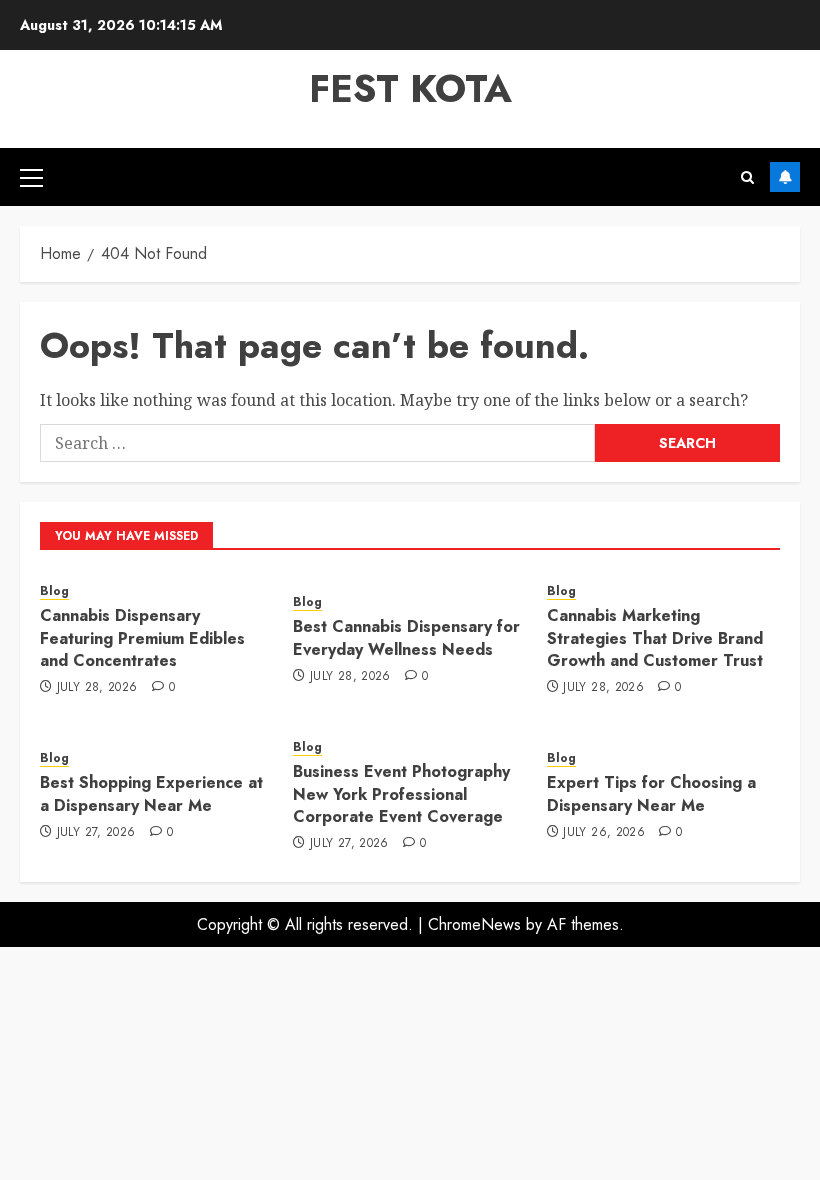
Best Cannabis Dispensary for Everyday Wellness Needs (406, 637)
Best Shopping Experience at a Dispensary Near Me (151, 793)
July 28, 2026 (97, 688)
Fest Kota (410, 88)
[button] (31, 177)
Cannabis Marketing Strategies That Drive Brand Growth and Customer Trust (655, 638)
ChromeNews (474, 924)
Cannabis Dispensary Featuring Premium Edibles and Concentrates (142, 638)
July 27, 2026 (96, 833)
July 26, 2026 (604, 833)
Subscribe (785, 177)
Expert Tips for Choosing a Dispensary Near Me (651, 793)
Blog (54, 591)
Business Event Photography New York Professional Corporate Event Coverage (401, 794)
